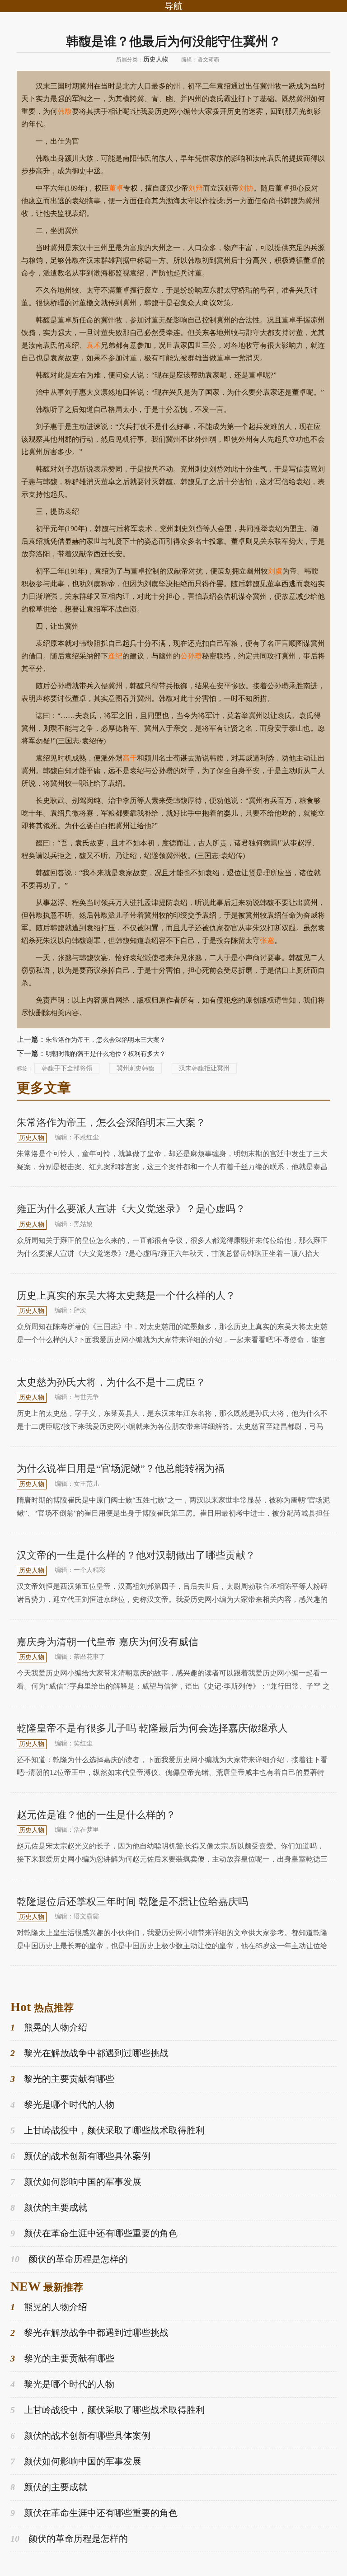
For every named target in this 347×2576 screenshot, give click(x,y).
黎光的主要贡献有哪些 (62, 2079)
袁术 (94, 345)
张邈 (267, 940)
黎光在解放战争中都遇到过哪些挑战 (89, 2053)
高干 (130, 758)
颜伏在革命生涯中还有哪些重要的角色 (94, 2233)
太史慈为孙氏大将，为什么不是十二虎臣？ (111, 1382)
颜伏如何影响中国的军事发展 (76, 2182)
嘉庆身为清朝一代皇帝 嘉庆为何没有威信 (108, 1642)
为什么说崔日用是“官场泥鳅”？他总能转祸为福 (121, 1468)
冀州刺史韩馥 (136, 1068)
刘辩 (196, 188)
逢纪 (115, 656)
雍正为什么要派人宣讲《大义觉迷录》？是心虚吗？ (131, 1209)
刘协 (246, 188)
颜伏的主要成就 (49, 2207)
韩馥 (65, 111)
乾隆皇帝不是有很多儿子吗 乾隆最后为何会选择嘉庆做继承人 (152, 1728)
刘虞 (275, 571)
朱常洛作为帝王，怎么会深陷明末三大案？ (106, 1040)
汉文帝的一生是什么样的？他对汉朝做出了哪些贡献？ (136, 1555)
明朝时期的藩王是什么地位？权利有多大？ (106, 1054)
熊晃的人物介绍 (49, 2027)
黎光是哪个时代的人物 (62, 2105)
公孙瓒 (191, 656)
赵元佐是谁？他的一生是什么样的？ (96, 1815)
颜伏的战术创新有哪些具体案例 (80, 2156)
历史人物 (156, 59)
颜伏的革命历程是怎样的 (69, 2259)
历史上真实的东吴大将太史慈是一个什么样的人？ (126, 1295)
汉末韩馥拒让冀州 (204, 1068)
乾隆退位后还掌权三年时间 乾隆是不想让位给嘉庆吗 (132, 1902)
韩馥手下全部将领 (67, 1068)
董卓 (116, 188)
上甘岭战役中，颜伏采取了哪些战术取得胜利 (108, 2130)
